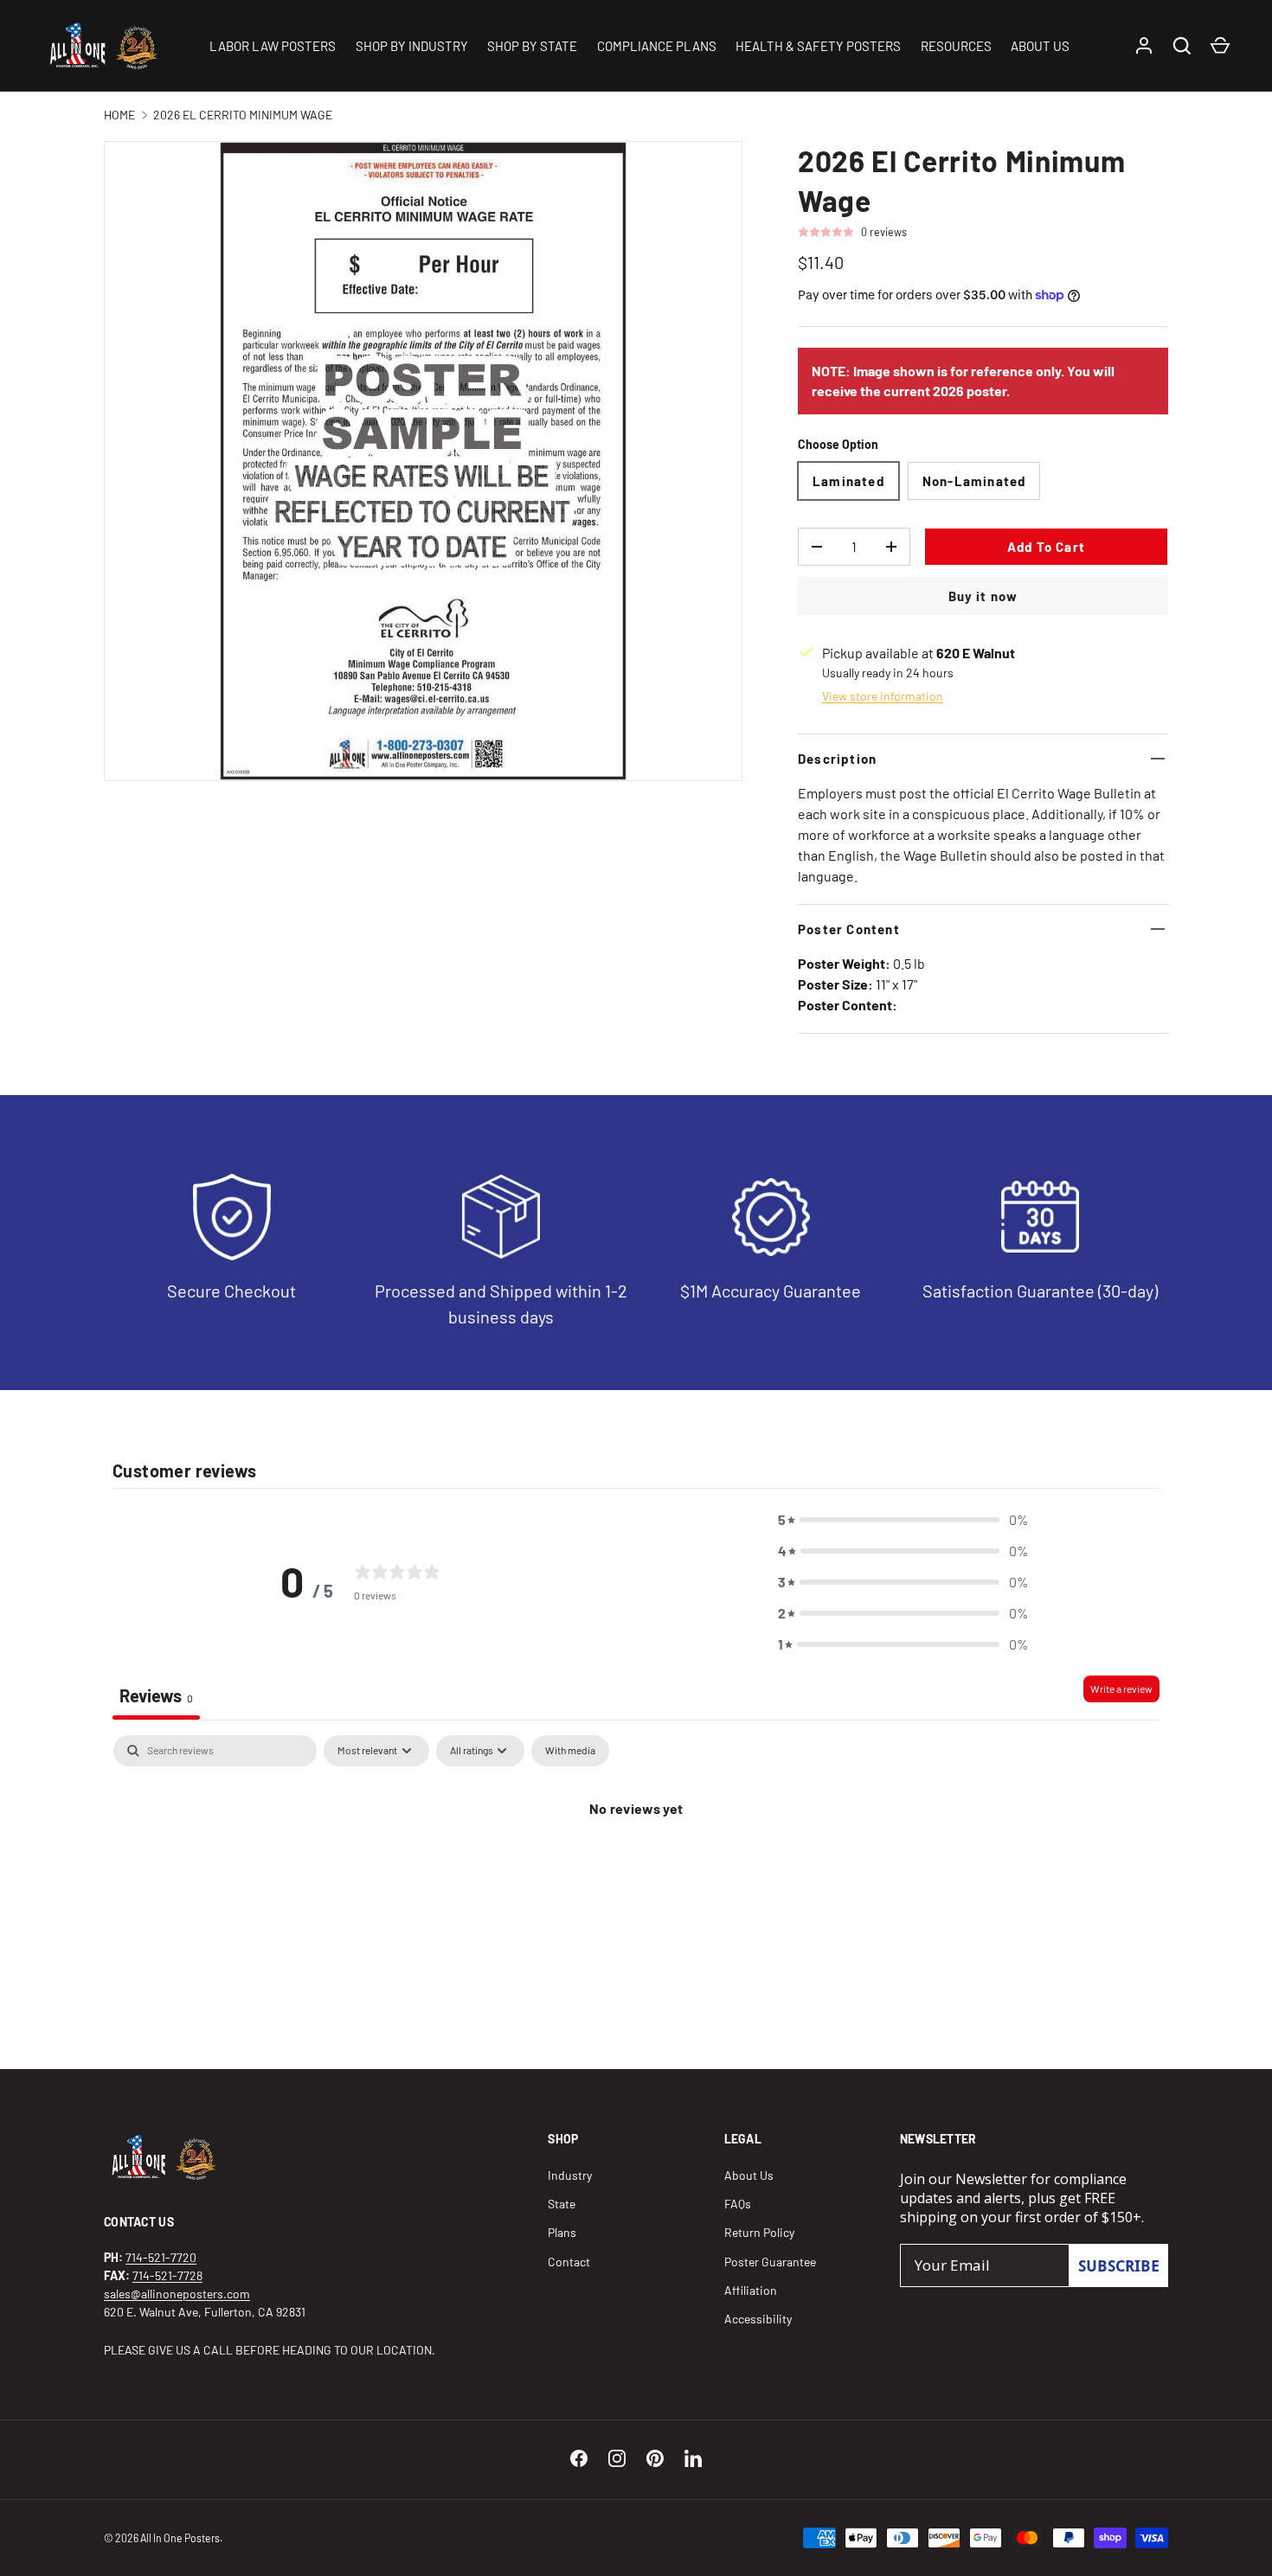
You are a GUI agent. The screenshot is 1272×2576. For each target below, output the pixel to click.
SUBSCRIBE (1119, 2265)
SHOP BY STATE (532, 46)
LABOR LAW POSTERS (273, 46)
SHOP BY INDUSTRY (412, 46)
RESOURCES (956, 46)
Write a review (1121, 1688)
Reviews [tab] (156, 1695)
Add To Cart (1046, 547)
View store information (883, 696)
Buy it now (983, 596)
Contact (569, 2262)
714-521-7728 (167, 2275)
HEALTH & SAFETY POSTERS (818, 46)
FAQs (738, 2204)
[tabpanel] (636, 1867)
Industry (570, 2175)
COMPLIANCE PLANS (657, 46)
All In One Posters (180, 2538)
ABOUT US (1040, 46)
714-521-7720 (161, 2257)
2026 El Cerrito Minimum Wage (243, 115)
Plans (562, 2232)
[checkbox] (570, 1751)
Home (119, 115)
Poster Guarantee (770, 2262)
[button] (903, 1520)
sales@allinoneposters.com (177, 2294)
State (562, 2204)
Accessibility (758, 2319)
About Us (749, 2175)
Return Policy (759, 2232)
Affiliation (751, 2290)
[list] (423, 461)
